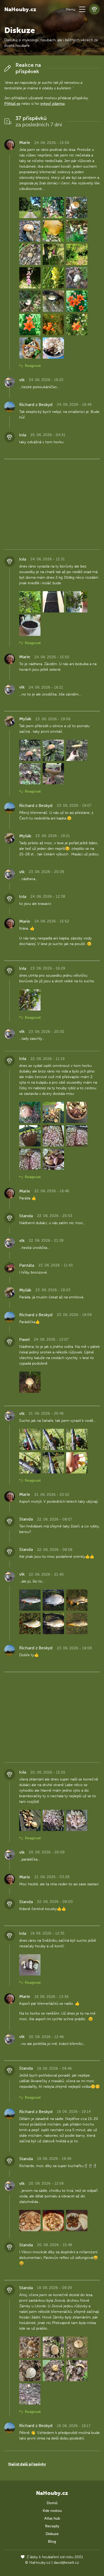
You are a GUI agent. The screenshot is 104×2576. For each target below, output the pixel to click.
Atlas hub (52, 2518)
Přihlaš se (12, 104)
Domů (52, 2503)
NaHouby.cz (20, 9)
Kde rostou (52, 2511)
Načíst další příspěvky (27, 2464)
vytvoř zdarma (52, 104)
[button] (82, 9)
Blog (52, 2542)
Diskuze (52, 2534)
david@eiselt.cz (66, 2563)
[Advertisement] (52, 503)
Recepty (52, 2526)
